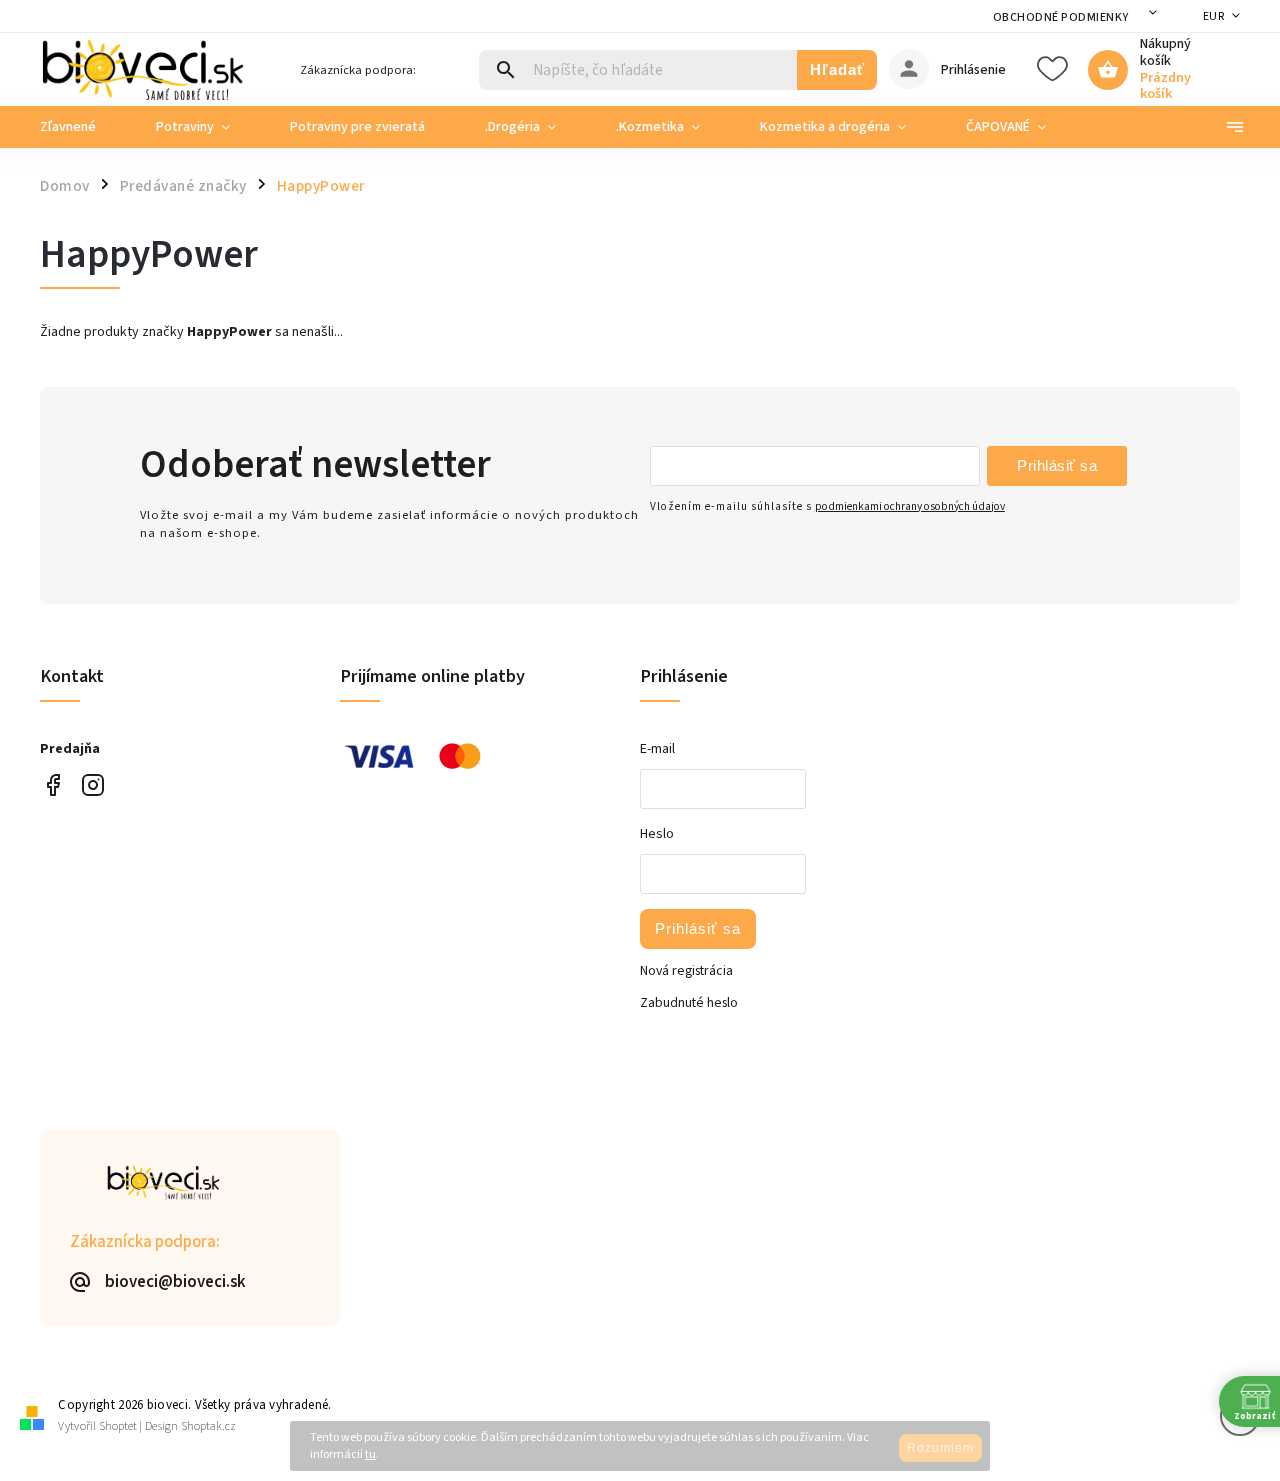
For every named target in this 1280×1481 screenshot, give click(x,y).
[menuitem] (83, 127)
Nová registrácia (686, 971)
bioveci (92, 785)
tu (370, 1454)
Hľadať (837, 69)
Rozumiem (940, 1448)
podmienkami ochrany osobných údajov (910, 506)
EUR (1214, 16)
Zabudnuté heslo (689, 1003)
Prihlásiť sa (1057, 465)
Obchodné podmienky (1061, 17)
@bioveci (52, 785)
